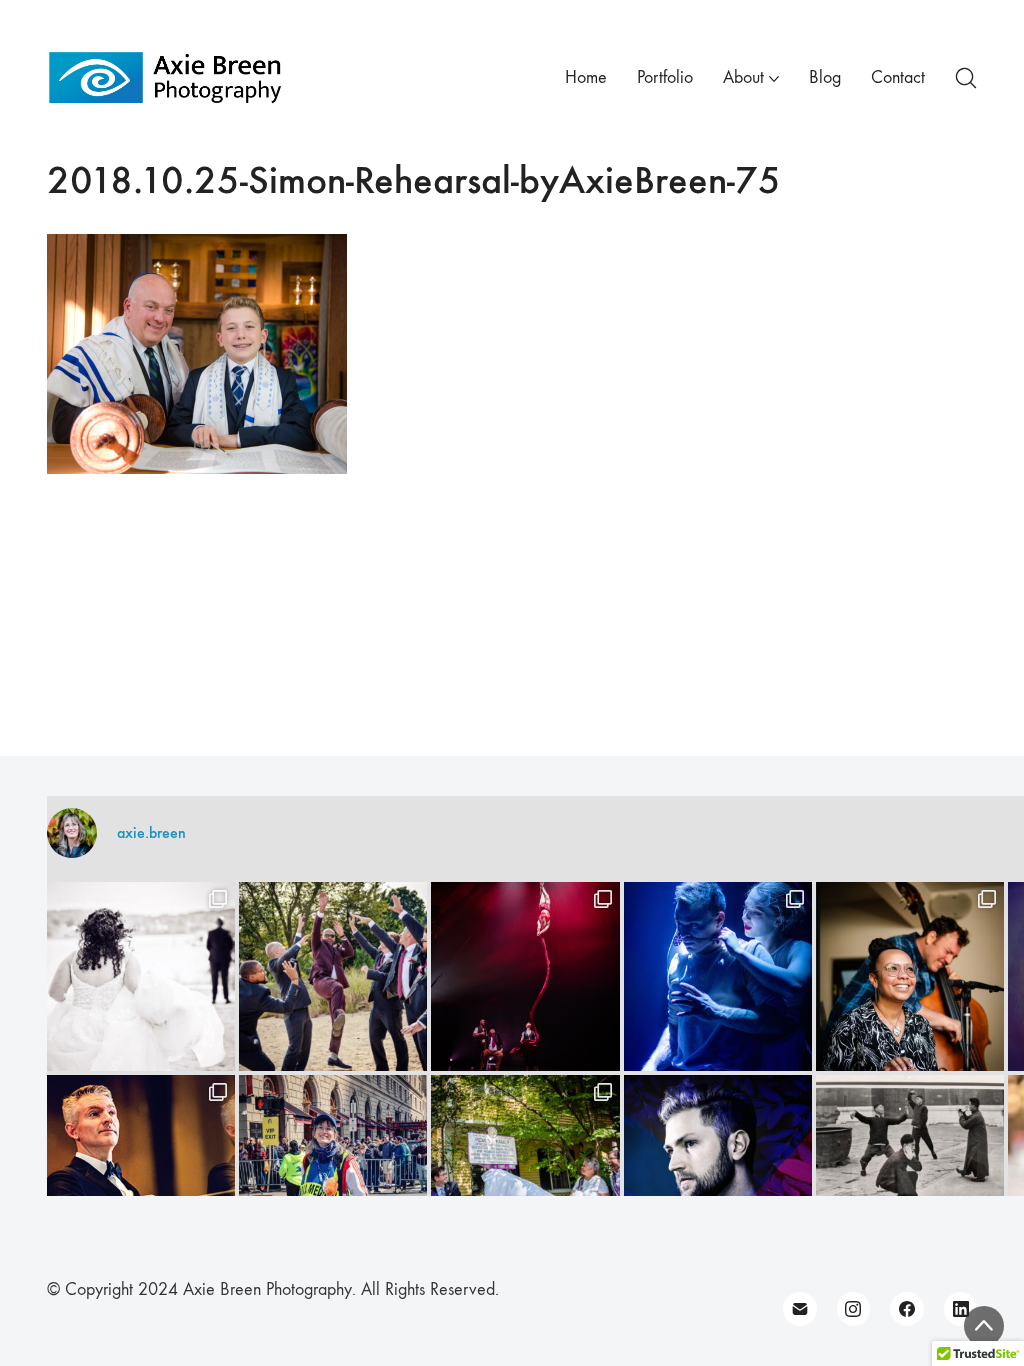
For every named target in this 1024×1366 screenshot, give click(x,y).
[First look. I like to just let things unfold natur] (141, 976)
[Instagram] (854, 1309)
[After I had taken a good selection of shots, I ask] (333, 976)
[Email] (800, 1309)
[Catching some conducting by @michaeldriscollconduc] (141, 1169)
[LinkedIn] (961, 1309)
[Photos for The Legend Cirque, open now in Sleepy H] (718, 976)
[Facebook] (907, 1309)
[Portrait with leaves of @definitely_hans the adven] (718, 1169)
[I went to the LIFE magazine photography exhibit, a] (910, 1169)
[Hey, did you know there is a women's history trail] (525, 1169)
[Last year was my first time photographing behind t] (333, 1169)
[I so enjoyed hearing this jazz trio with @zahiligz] (910, 976)
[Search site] (966, 78)
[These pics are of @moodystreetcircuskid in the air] (525, 976)
